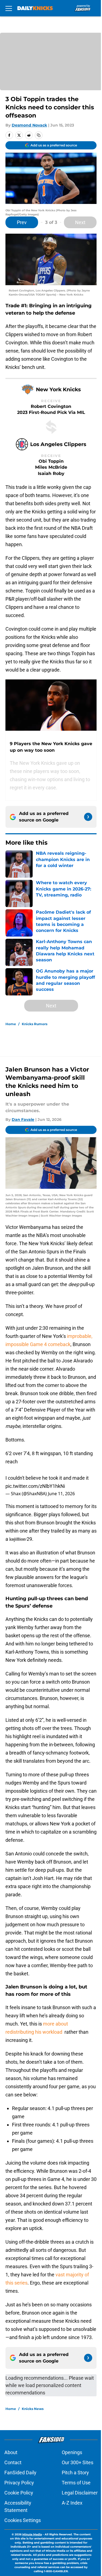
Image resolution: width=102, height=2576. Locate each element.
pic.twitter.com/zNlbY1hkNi (35, 1486)
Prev (22, 222)
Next (80, 222)
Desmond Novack (29, 125)
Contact (13, 2462)
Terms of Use (76, 2483)
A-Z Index (72, 2503)
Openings (72, 2452)
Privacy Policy (19, 2483)
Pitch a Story (75, 2473)
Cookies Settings (23, 2520)
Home (11, 1024)
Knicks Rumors (35, 1024)
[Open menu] (9, 8)
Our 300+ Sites (78, 2462)
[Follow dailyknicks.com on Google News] (88, 817)
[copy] (39, 135)
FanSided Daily (20, 2473)
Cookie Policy (19, 2493)
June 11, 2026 (61, 1494)
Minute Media (32, 2534)
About (11, 2452)
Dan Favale (23, 1120)
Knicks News (33, 2409)
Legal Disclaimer (80, 2493)
